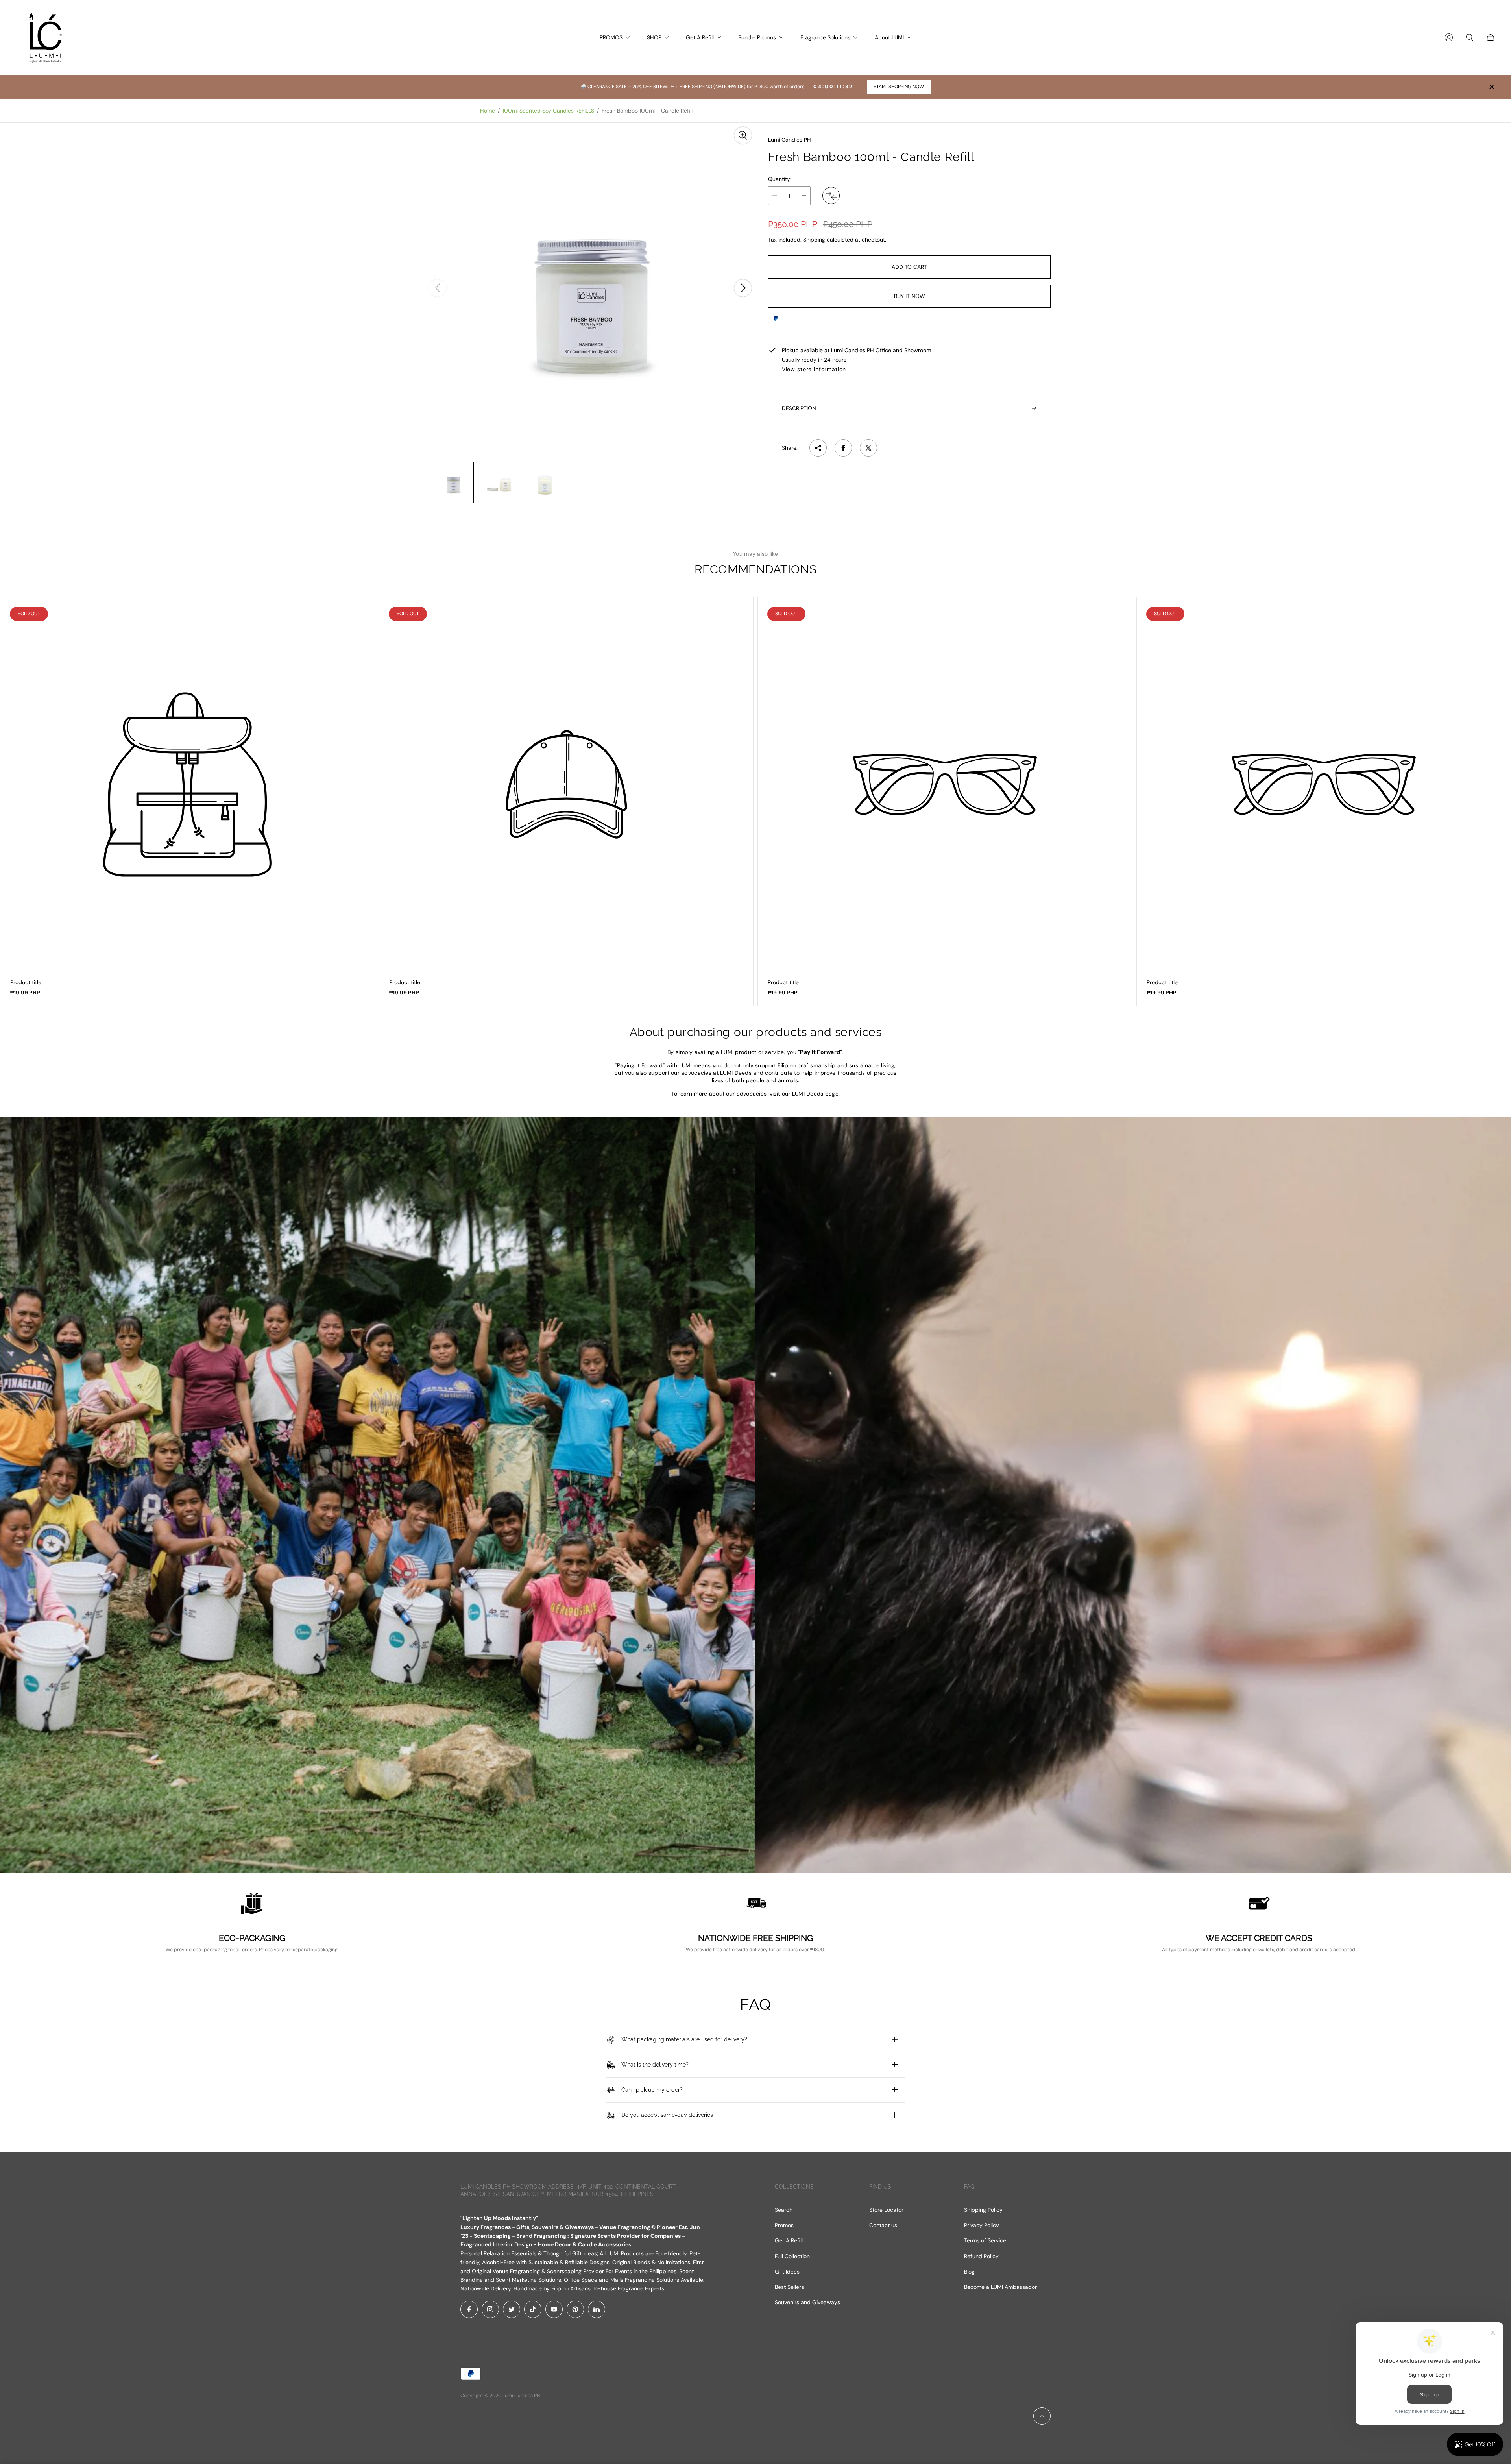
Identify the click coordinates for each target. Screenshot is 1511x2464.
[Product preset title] (187, 785)
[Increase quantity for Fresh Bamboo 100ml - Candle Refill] (804, 196)
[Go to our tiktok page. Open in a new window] (533, 2309)
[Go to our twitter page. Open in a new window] (512, 2309)
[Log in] (1449, 37)
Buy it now (910, 296)
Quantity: (780, 179)
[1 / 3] (453, 482)
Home (488, 111)
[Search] (1470, 37)
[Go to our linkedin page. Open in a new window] (597, 2309)
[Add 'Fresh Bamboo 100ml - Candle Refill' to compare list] (831, 196)
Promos (784, 2225)
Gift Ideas (787, 2272)
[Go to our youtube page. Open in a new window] (554, 2309)
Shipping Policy (983, 2210)
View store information (814, 369)
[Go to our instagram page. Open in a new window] (490, 2309)
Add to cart (909, 267)
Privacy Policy (982, 2225)
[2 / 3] (499, 482)
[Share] (818, 448)
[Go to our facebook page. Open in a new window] (469, 2309)
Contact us (883, 2225)
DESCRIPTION (799, 408)
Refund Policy (981, 2256)
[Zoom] (743, 135)
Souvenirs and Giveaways (807, 2302)
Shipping (814, 239)
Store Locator (886, 2210)
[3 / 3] (545, 482)
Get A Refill (789, 2240)
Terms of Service (985, 2240)
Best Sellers (789, 2287)
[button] (157, 2390)
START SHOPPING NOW (899, 87)
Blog (969, 2272)
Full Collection (792, 2256)
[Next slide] (743, 288)
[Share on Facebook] (843, 448)
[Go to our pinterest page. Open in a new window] (575, 2309)
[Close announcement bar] (1491, 87)
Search (784, 2210)
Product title (26, 982)
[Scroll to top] (1042, 2416)
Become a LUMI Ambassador (1000, 2287)
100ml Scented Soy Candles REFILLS (548, 111)
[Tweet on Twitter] (868, 448)
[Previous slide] (438, 288)
